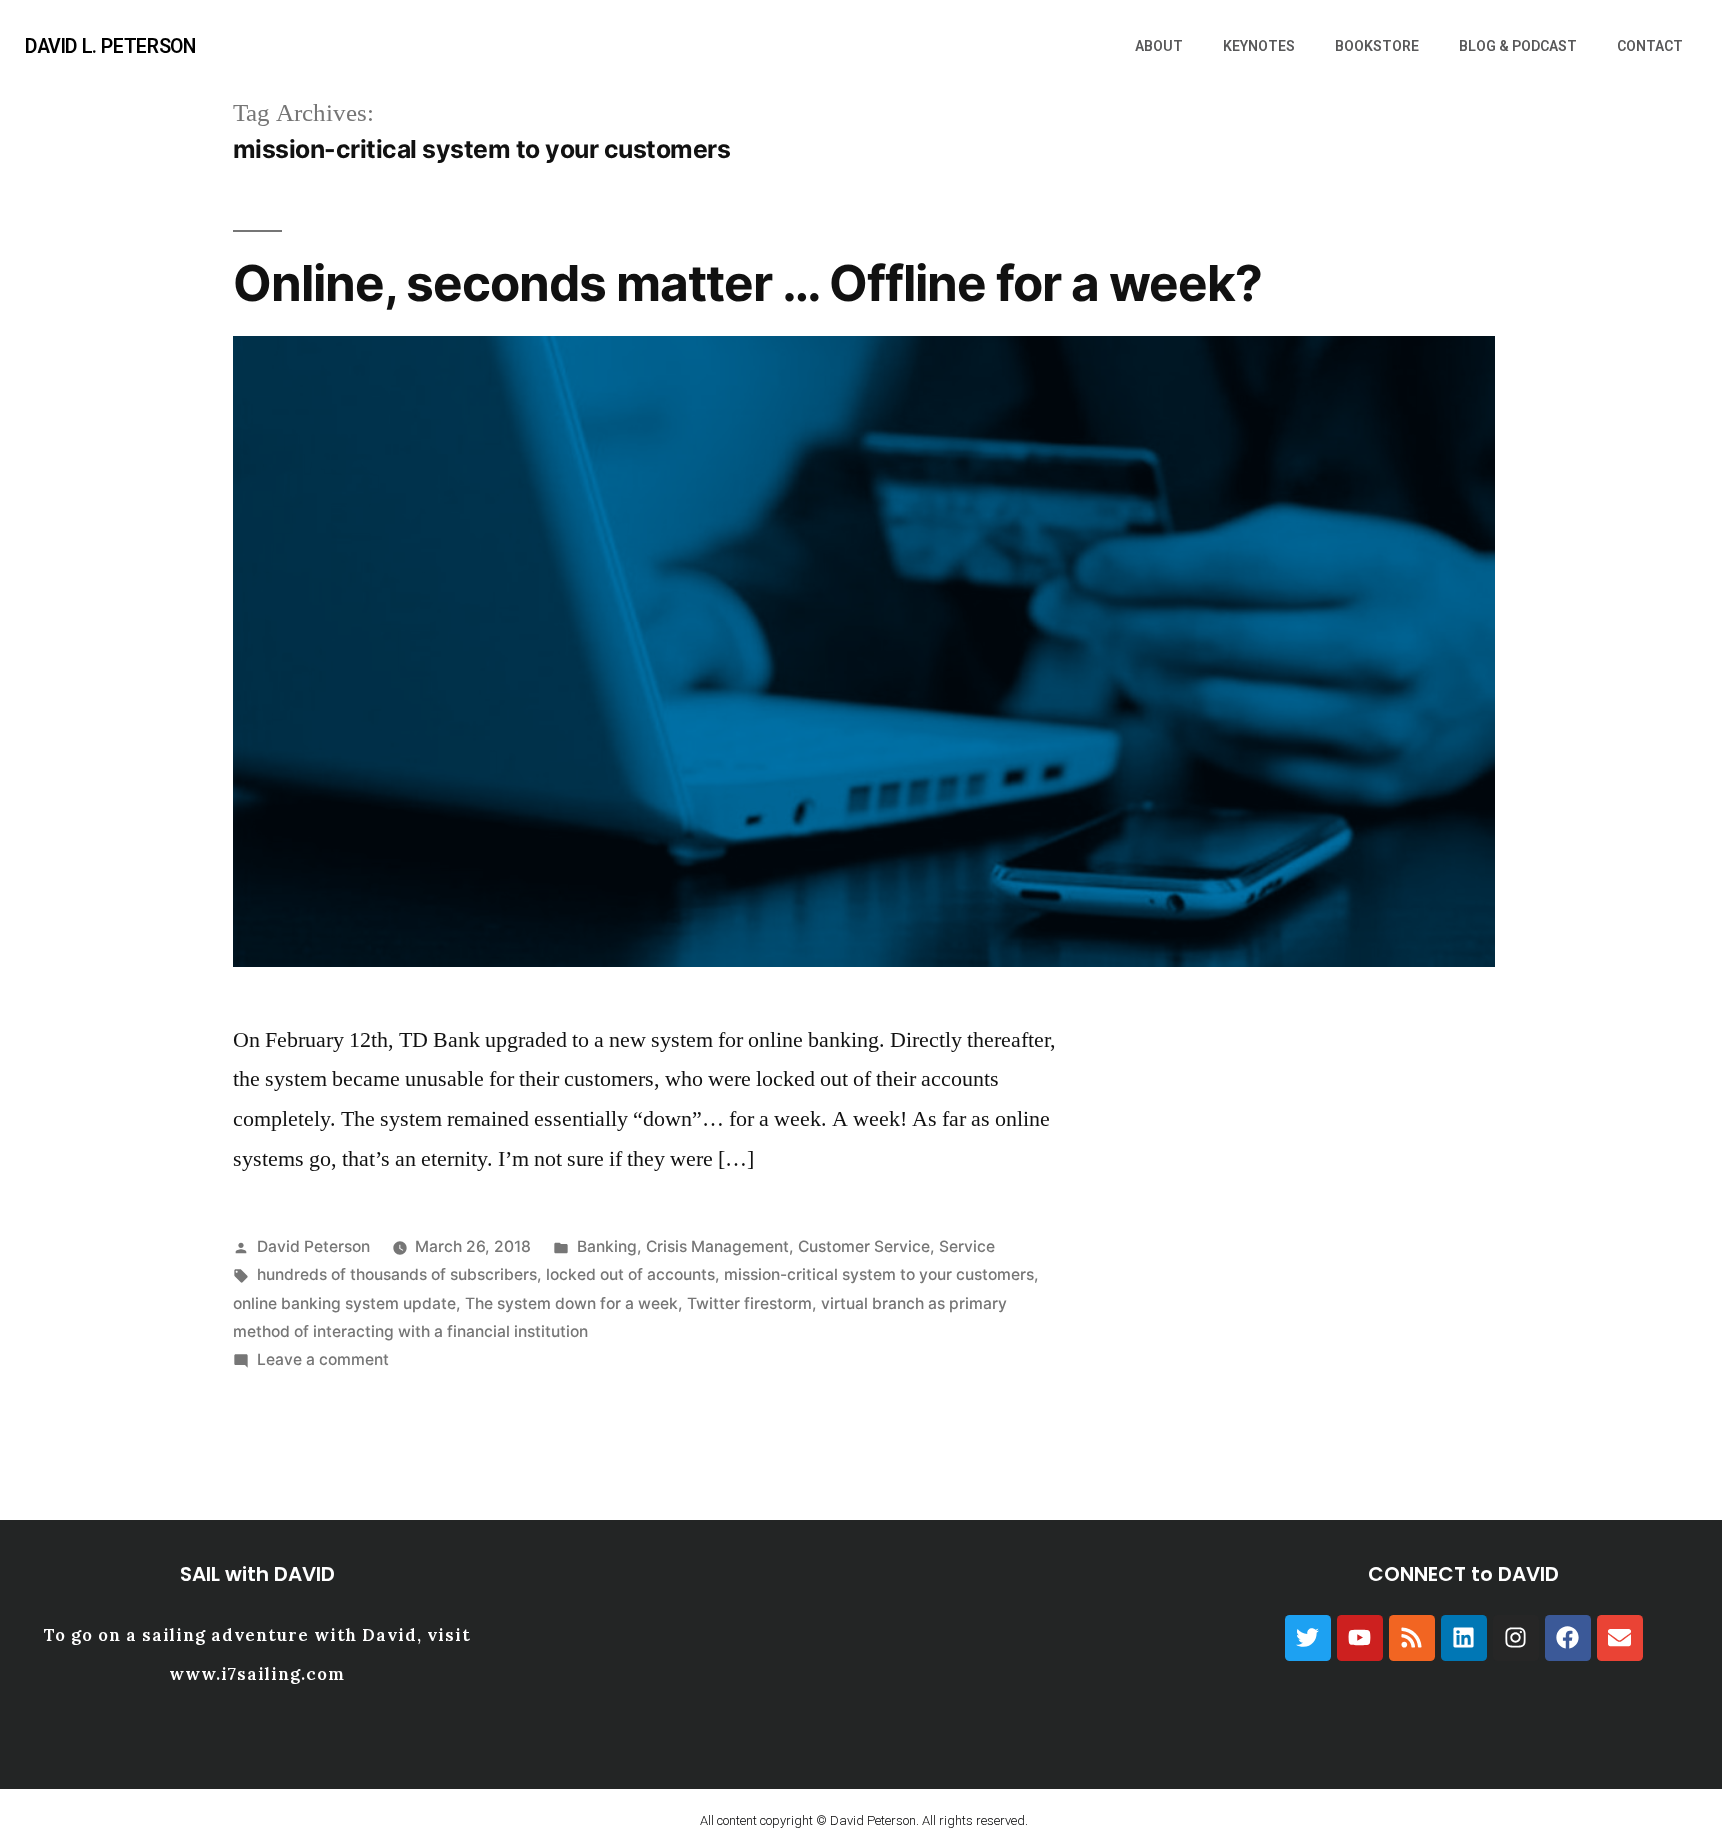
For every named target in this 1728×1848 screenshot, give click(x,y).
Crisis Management (717, 1246)
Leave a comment (323, 1359)
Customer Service (864, 1246)
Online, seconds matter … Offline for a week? (747, 283)
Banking (607, 1246)
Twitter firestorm (749, 1303)
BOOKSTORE (1377, 46)
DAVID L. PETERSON (110, 46)
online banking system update (344, 1303)
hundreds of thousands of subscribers (397, 1274)
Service (967, 1246)
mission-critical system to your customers (879, 1274)
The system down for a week (571, 1303)
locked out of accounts (630, 1274)
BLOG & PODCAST (1518, 46)
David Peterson (313, 1246)
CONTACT (1650, 46)
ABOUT (1159, 46)
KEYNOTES (1259, 46)
